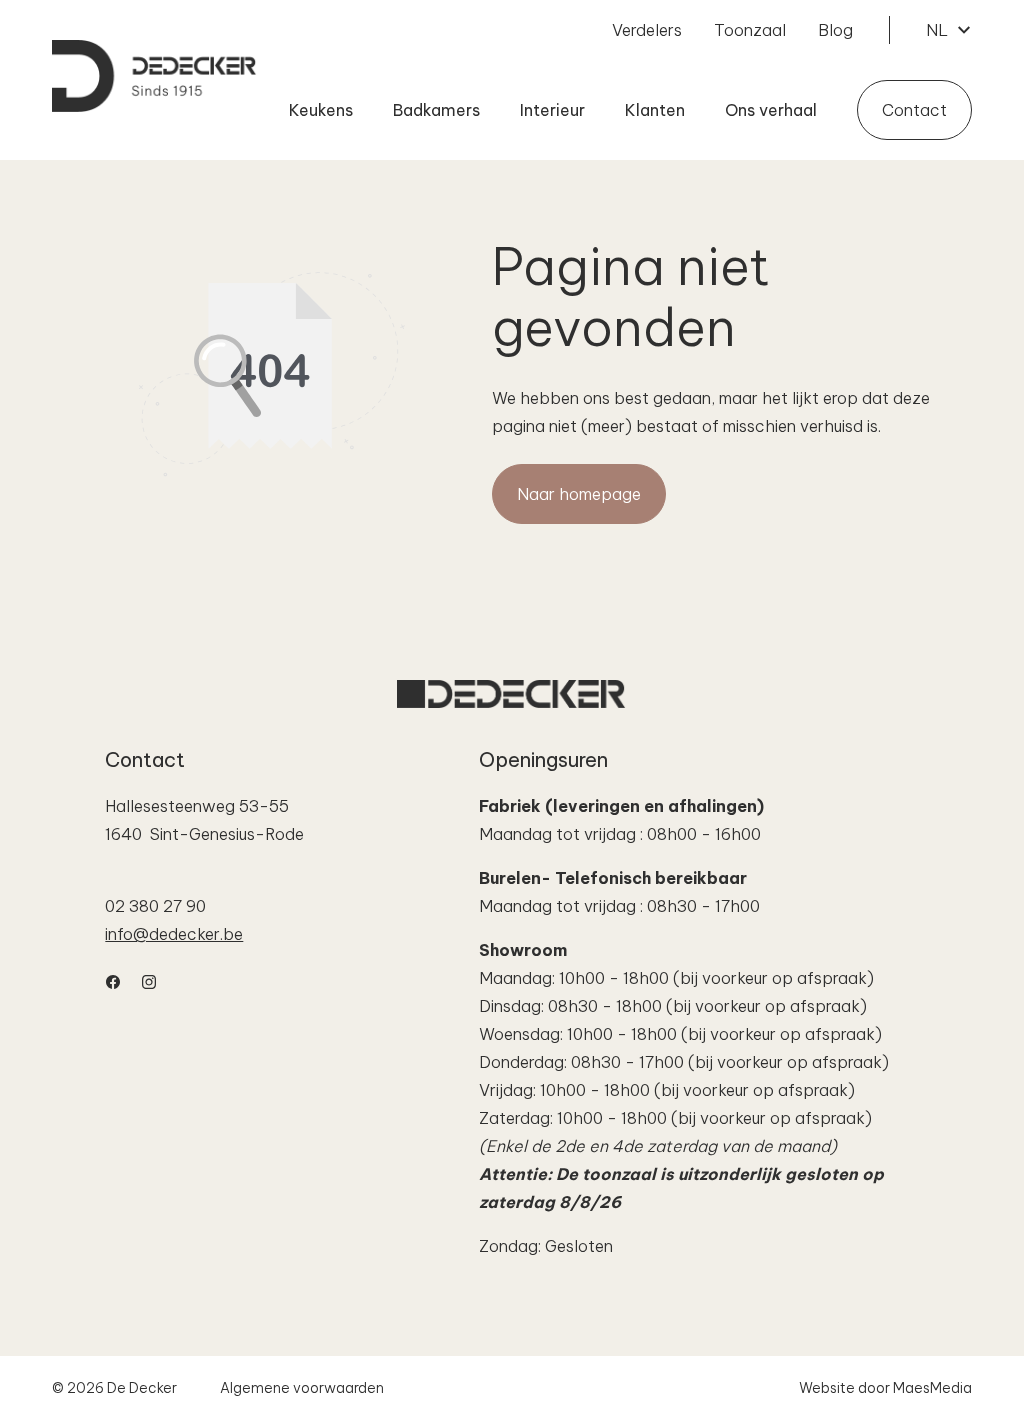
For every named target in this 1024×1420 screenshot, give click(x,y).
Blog (835, 30)
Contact (914, 110)
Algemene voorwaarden (302, 1388)
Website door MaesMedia (885, 1388)
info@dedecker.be (174, 934)
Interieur (552, 110)
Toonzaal (750, 30)
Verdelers (647, 30)
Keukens (321, 110)
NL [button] (939, 30)
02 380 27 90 (155, 906)
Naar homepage (579, 494)
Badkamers (436, 110)
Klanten (655, 110)
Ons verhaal (771, 110)
